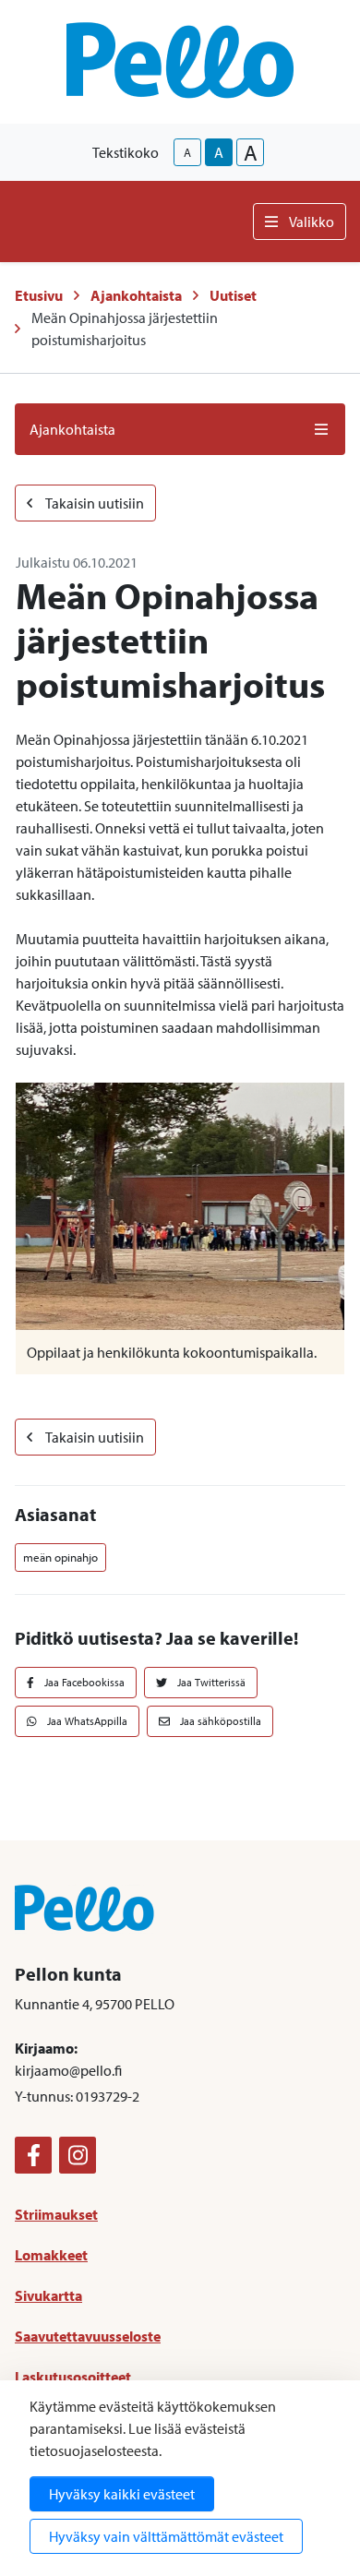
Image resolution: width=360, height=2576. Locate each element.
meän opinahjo (60, 1557)
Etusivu (39, 295)
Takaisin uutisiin (94, 503)
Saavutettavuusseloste (88, 2336)
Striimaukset (56, 2214)
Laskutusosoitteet (73, 2377)
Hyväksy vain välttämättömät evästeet (166, 2536)
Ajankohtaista (136, 295)
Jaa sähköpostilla (219, 1721)
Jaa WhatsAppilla (86, 1721)
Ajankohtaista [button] (72, 429)
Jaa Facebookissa (83, 1682)
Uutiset (233, 295)
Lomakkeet (51, 2255)
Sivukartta (48, 2295)
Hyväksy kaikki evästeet (122, 2494)
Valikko (312, 222)
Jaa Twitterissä (210, 1682)
